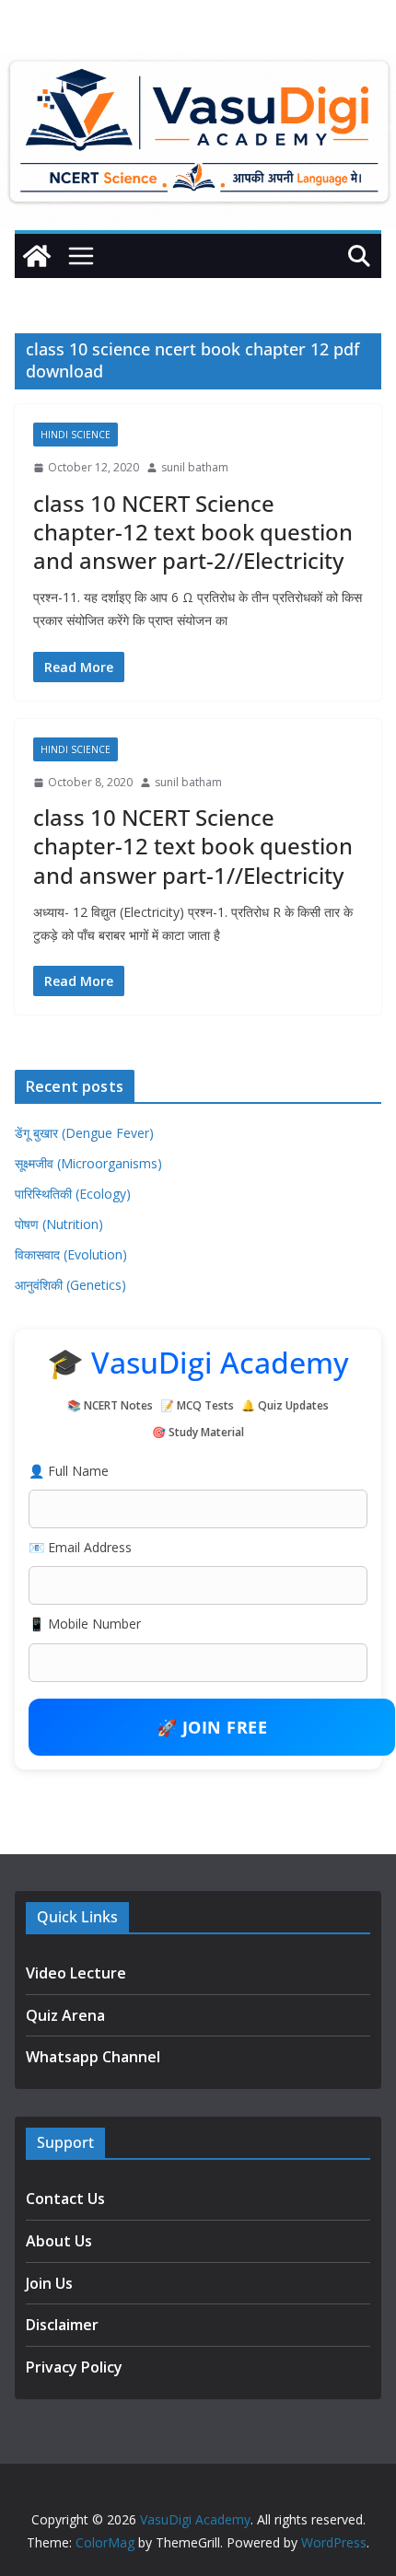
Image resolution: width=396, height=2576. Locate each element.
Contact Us (65, 2199)
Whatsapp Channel (93, 2057)
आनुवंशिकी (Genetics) (70, 1285)
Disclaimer (62, 2325)
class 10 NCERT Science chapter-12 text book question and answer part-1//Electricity (193, 846)
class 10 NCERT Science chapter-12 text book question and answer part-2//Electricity (193, 532)
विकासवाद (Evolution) (71, 1254)
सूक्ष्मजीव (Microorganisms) (88, 1163)
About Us (59, 2241)
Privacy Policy (74, 2367)
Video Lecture (76, 1973)
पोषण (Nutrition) (59, 1224)
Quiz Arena (65, 2015)
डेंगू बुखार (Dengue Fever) (84, 1133)
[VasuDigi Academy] (37, 256)
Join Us (49, 2283)
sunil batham (195, 467)
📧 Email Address (80, 1547)
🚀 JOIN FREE (212, 1727)
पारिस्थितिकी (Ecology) (73, 1194)
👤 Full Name (69, 1471)
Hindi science (76, 435)
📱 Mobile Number (85, 1624)
